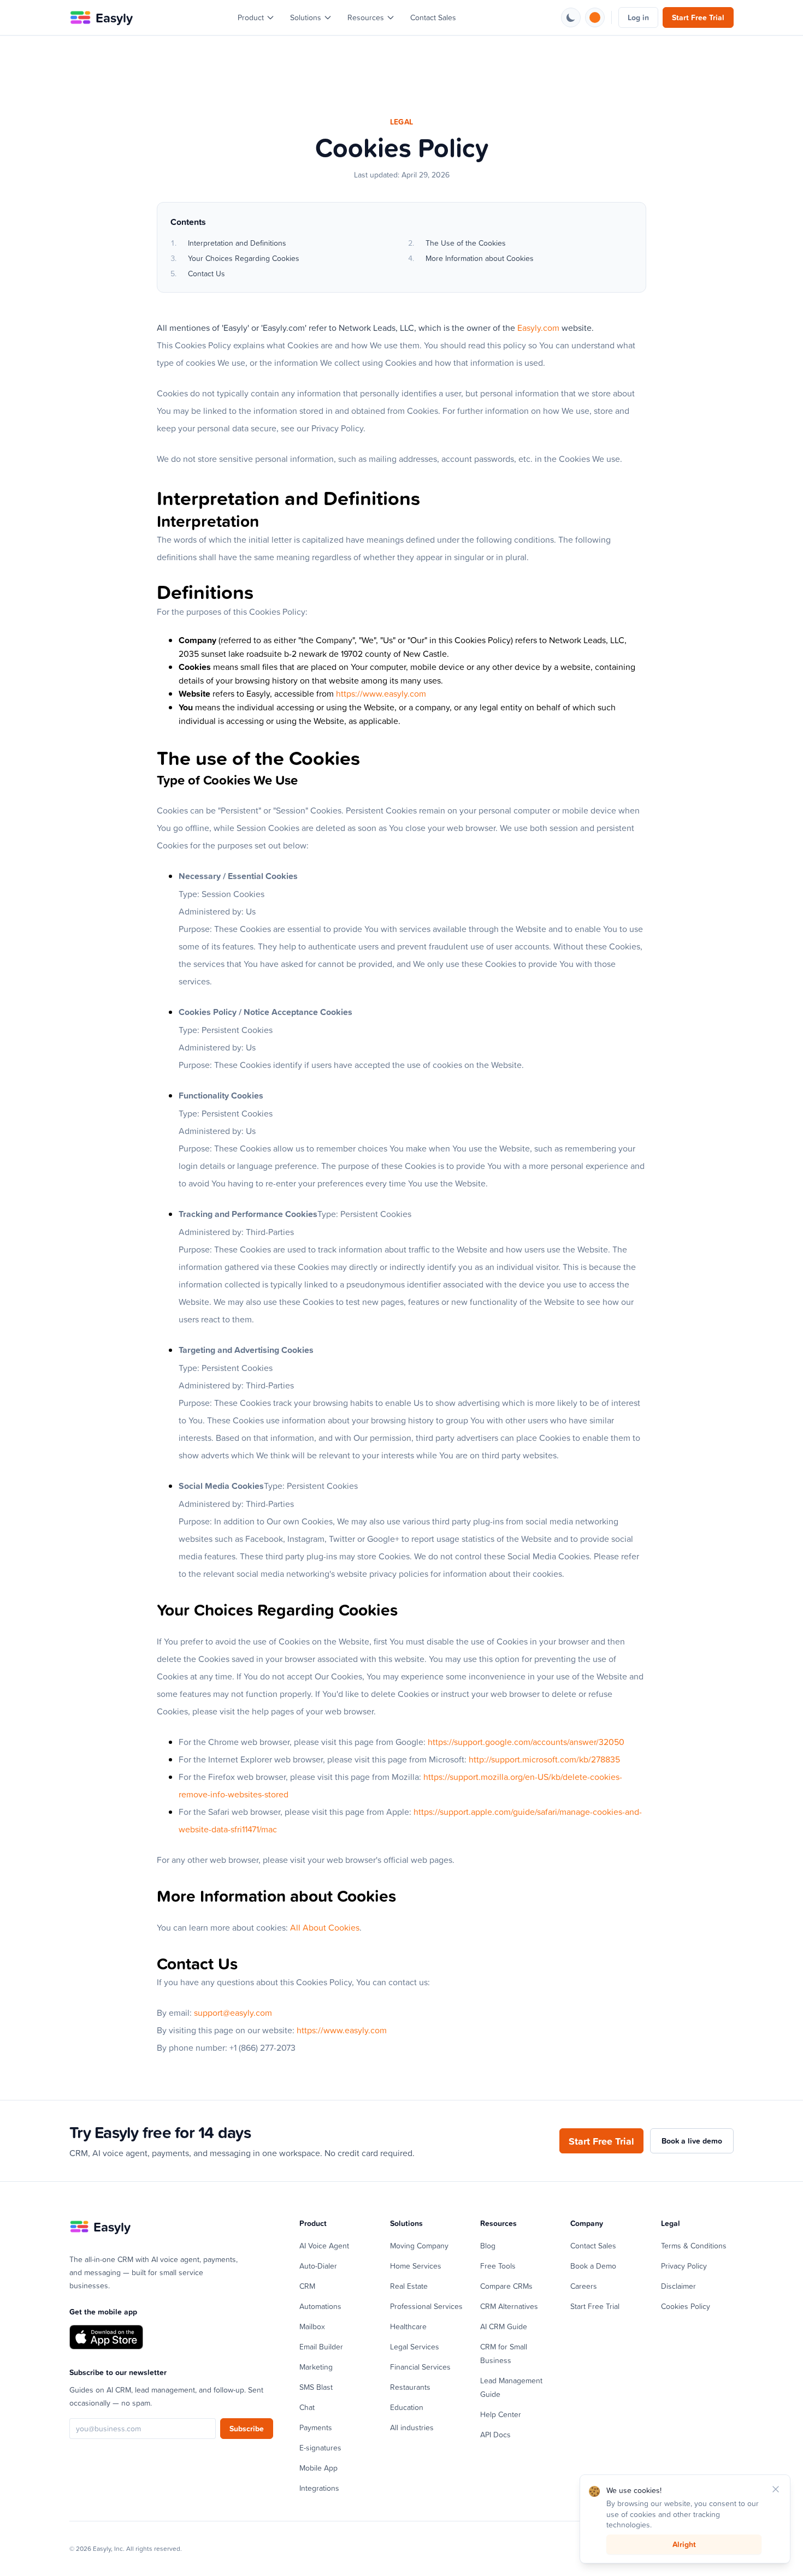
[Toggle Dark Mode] (571, 17)
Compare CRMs (506, 2286)
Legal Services (415, 2346)
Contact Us (206, 273)
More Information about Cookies (480, 258)
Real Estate (409, 2286)
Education (407, 2407)
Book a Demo (593, 2266)
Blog (488, 2245)
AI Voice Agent (324, 2245)
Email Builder (321, 2346)
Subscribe (247, 2429)
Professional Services (426, 2306)
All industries (412, 2427)
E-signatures (320, 2447)
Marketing (316, 2367)
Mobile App (318, 2468)
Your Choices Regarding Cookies (244, 258)
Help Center (501, 2414)
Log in (638, 17)
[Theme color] (595, 17)
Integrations (319, 2488)
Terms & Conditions (694, 2245)
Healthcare (408, 2326)
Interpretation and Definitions (237, 243)
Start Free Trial (698, 17)
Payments (316, 2427)
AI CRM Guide (504, 2326)
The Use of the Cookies (466, 243)
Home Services (416, 2266)
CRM (307, 2286)
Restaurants (410, 2387)
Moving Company (419, 2245)
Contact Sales (433, 17)
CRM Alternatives (509, 2306)
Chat (307, 2407)
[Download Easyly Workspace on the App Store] (106, 2337)
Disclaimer (678, 2286)
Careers (584, 2286)
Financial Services (420, 2367)
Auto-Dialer (318, 2266)
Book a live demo (692, 2141)
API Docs (495, 2434)
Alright (684, 2544)
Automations (320, 2306)
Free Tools (498, 2266)
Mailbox (312, 2326)
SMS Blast (316, 2387)
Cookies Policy (686, 2306)
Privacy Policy (684, 2266)
